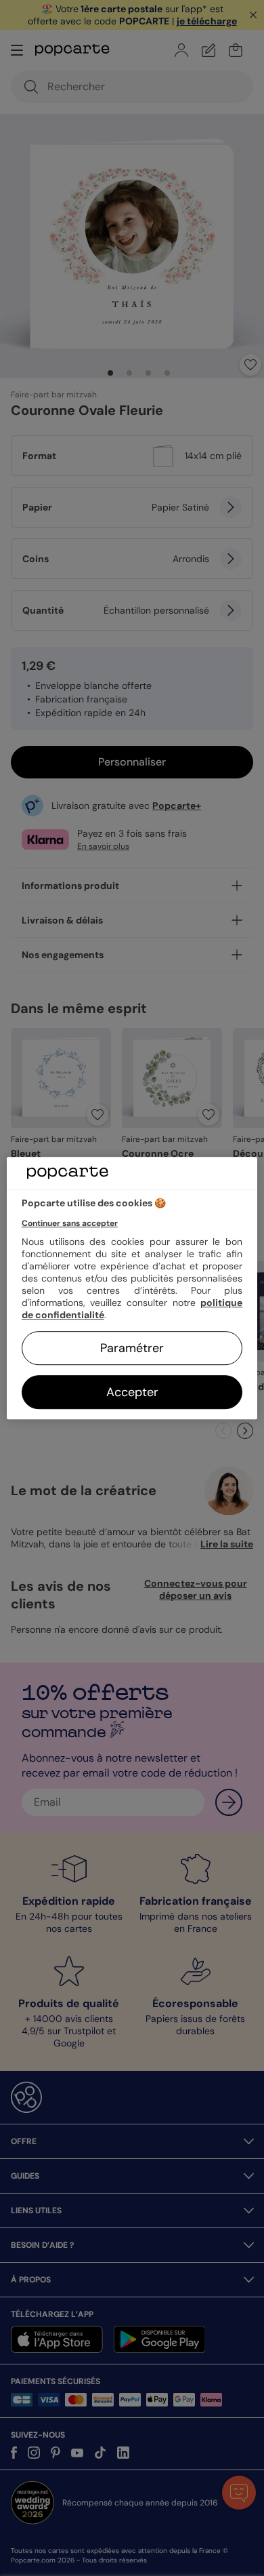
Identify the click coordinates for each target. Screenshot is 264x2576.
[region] (132, 1288)
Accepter (132, 1392)
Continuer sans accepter (70, 1223)
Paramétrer (132, 1348)
